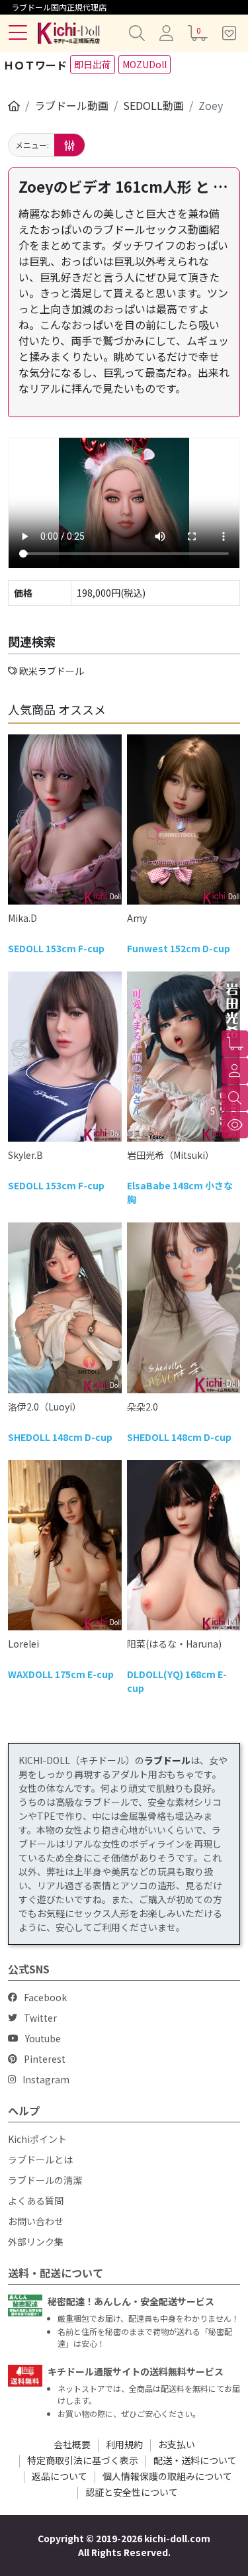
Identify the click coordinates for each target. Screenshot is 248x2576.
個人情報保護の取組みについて (167, 2476)
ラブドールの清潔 (45, 2180)
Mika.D (22, 918)
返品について (60, 2476)
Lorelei (23, 1644)
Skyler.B (25, 1155)
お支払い (177, 2444)
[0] (235, 1044)
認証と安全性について (132, 2492)
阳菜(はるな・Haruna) (174, 1644)
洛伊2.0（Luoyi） (45, 1407)
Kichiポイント (37, 2139)
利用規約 (124, 2444)
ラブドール (167, 1760)
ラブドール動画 (71, 105)
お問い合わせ (36, 2221)
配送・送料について (195, 2460)
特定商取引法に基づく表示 (83, 2460)
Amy (137, 918)
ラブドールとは (40, 2159)
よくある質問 (36, 2201)
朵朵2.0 (143, 1407)
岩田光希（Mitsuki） (171, 1155)
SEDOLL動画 (153, 105)
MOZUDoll (145, 64)
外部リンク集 (36, 2242)
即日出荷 (93, 64)
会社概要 (72, 2444)
